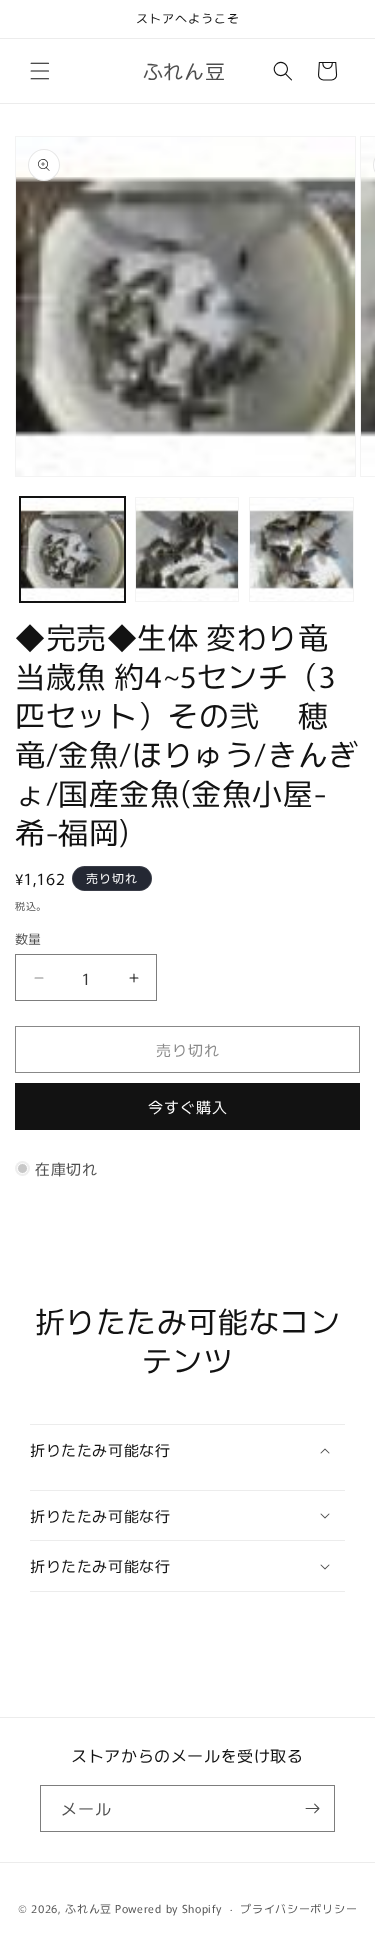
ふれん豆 (88, 1908)
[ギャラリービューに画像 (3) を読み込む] (301, 549)
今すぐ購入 (188, 1106)
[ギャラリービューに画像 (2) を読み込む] (187, 549)
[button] (40, 71)
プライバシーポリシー (298, 1908)
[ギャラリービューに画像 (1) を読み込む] (72, 549)
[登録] (312, 1808)
